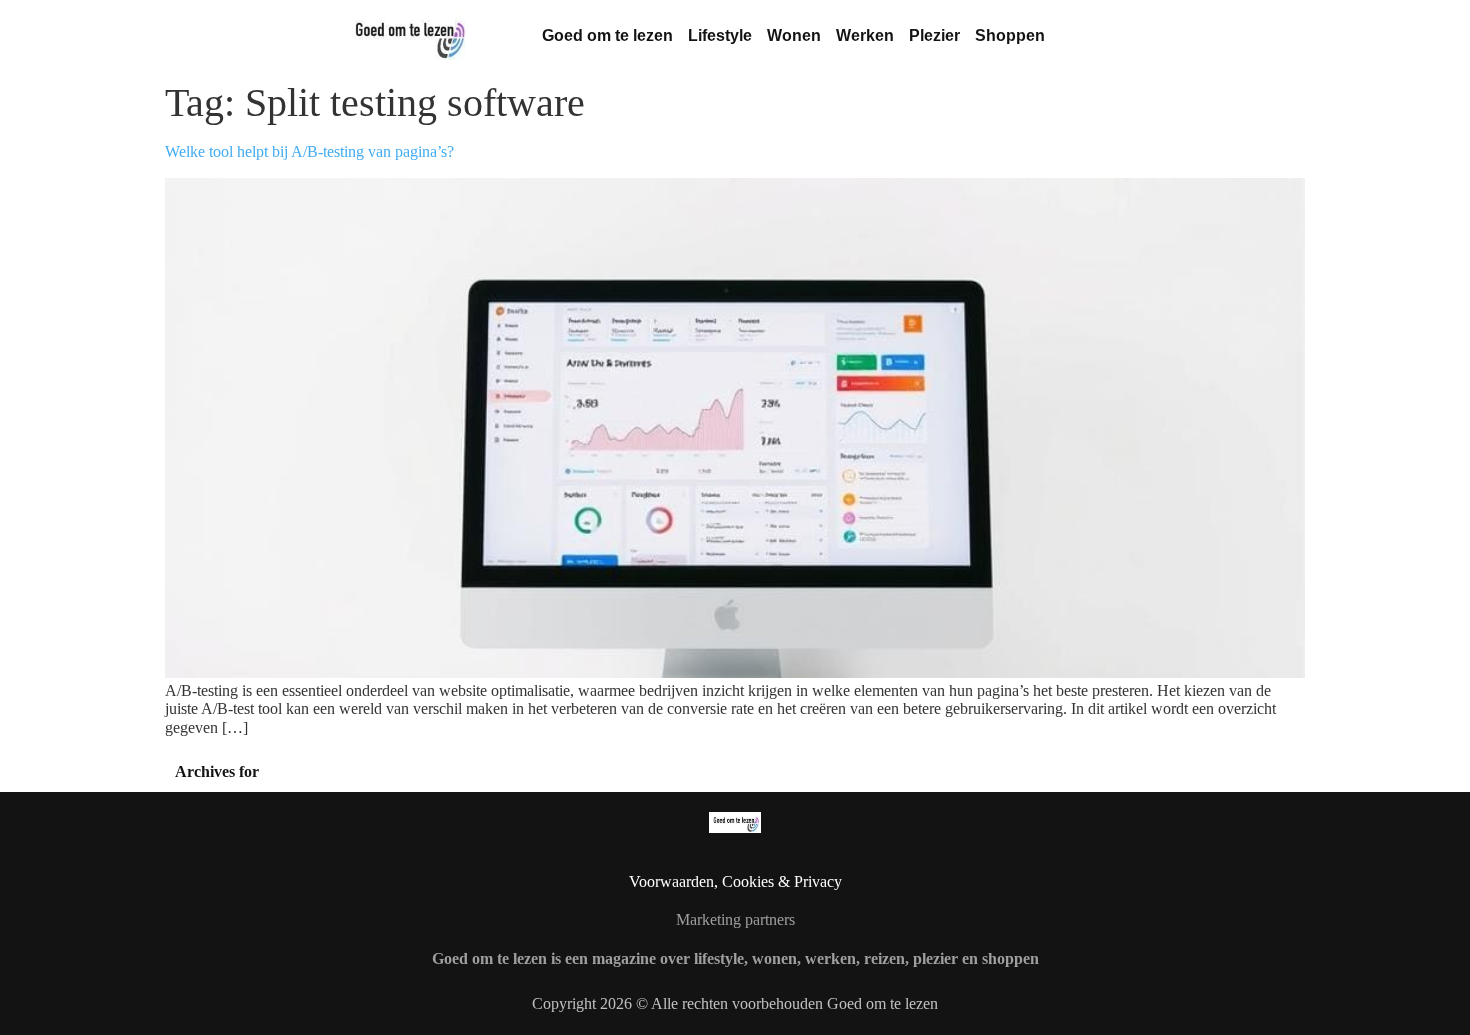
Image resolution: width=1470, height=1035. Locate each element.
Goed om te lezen (607, 35)
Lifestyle (720, 35)
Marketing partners (735, 919)
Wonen (794, 35)
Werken (865, 35)
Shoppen (1010, 35)
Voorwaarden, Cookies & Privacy (735, 881)
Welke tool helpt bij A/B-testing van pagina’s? (309, 151)
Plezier (934, 35)
